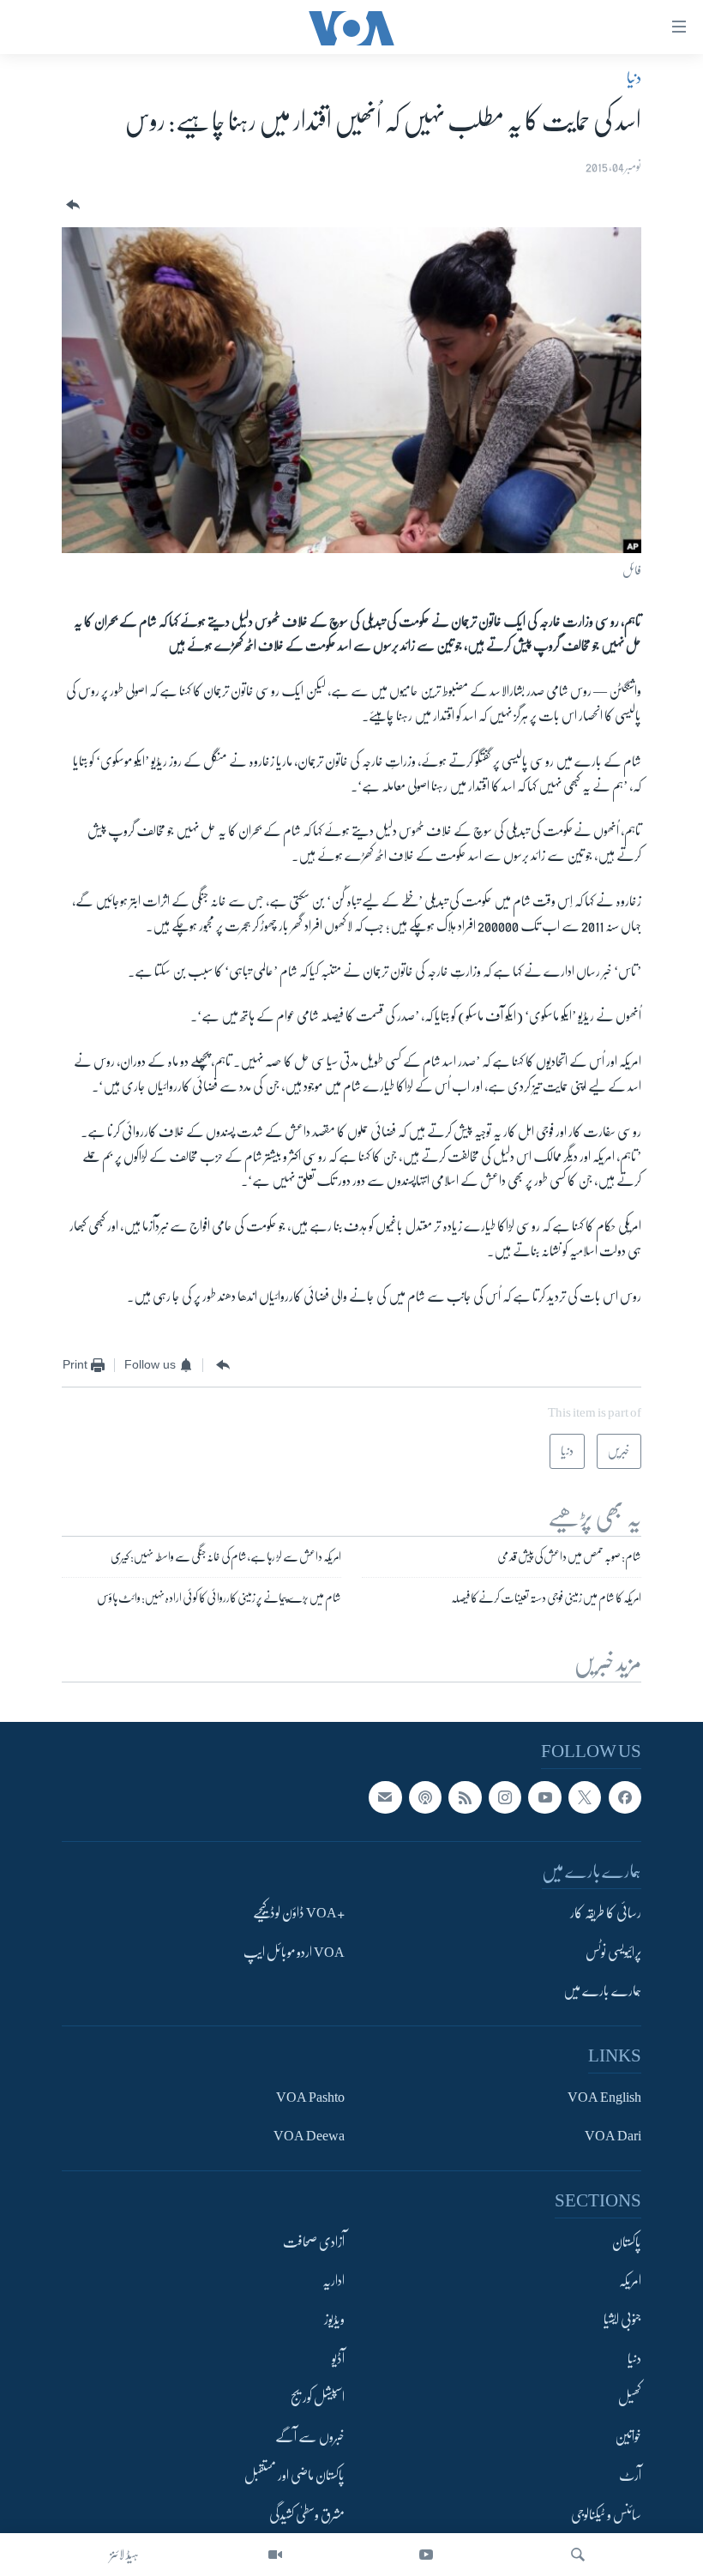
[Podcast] (425, 1797)
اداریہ (333, 2281)
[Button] (71, 205)
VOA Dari (613, 2136)
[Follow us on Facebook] (625, 1797)
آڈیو (338, 2359)
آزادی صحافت (314, 2242)
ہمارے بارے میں (602, 1991)
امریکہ (630, 2281)
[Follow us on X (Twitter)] (585, 1797)
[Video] (275, 2555)
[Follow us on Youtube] (544, 1797)
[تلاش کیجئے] (578, 2555)
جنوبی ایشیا (622, 2320)
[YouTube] (426, 2555)
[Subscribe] (385, 1797)
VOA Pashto (310, 2098)
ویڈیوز (334, 2320)
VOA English (604, 2098)
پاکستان (627, 2242)
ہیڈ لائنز (124, 2555)
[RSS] (465, 1797)
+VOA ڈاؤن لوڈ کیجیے (299, 1913)
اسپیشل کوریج (318, 2398)
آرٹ (630, 2476)
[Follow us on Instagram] (505, 1797)
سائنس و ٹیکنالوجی (606, 2515)
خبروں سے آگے (310, 2437)
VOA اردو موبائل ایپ (294, 1953)
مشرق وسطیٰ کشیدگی (307, 2515)
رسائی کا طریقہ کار (606, 1913)
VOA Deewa (309, 2136)
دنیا (634, 78)
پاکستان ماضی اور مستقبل (294, 2476)
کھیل (630, 2398)
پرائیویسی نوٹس (613, 1953)
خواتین (628, 2437)
